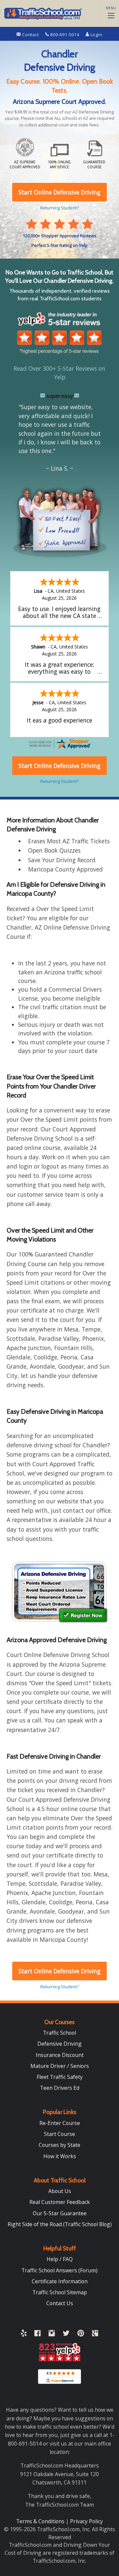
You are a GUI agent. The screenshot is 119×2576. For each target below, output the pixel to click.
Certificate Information (60, 2281)
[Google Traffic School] (95, 2334)
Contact (30, 35)
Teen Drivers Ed (60, 2088)
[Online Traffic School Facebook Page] (38, 2334)
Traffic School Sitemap (60, 2292)
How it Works (60, 2156)
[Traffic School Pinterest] (81, 2334)
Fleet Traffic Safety (60, 2077)
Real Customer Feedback (60, 2202)
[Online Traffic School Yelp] (24, 2334)
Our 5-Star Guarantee (60, 2213)
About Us (60, 2191)
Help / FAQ (60, 2259)
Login (96, 35)
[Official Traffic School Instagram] (52, 2334)
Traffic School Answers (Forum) (59, 2270)
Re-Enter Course (60, 2123)
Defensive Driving (59, 2044)
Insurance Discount (60, 2055)
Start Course (59, 2134)
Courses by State (59, 2145)
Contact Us (60, 2303)
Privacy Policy (86, 2521)
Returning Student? (59, 1987)
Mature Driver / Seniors (60, 2066)
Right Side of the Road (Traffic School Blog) (60, 2224)
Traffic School (59, 2033)
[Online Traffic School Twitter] (66, 2334)
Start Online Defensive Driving (59, 1971)
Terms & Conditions (41, 2521)
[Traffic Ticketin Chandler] (59, 1592)
